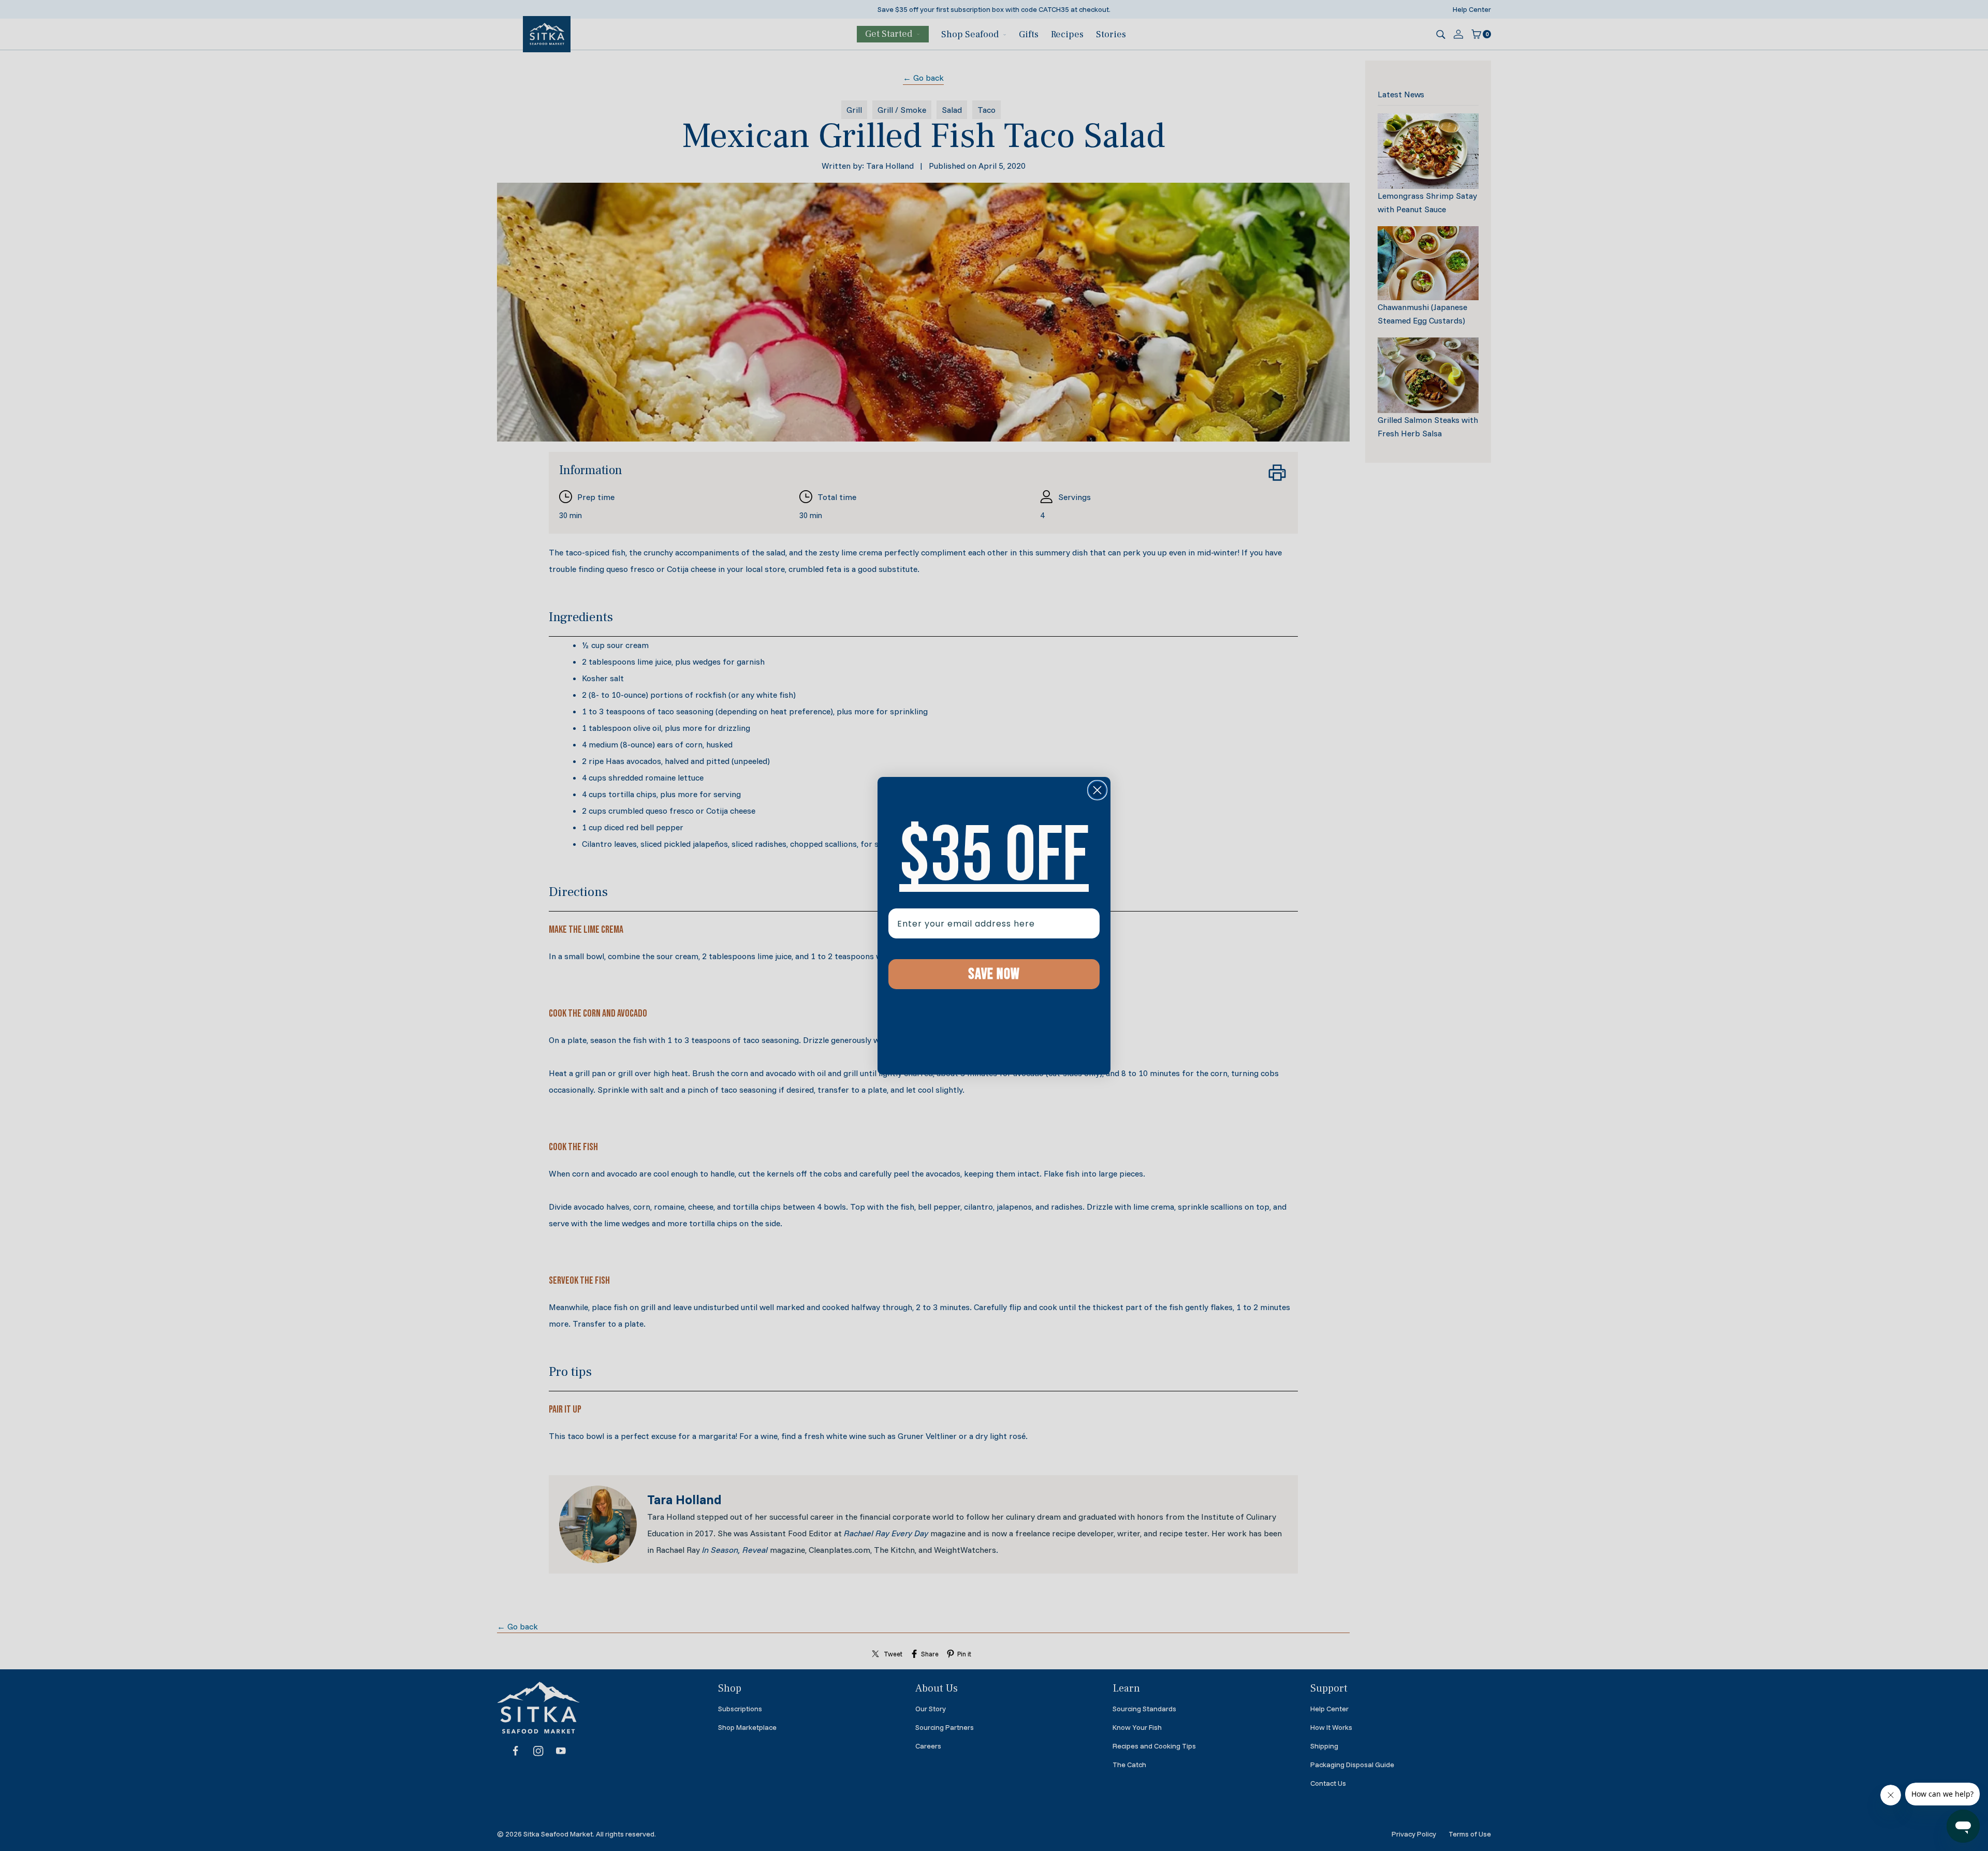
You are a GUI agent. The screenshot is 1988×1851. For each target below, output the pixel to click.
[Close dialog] (1097, 790)
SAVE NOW (994, 974)
